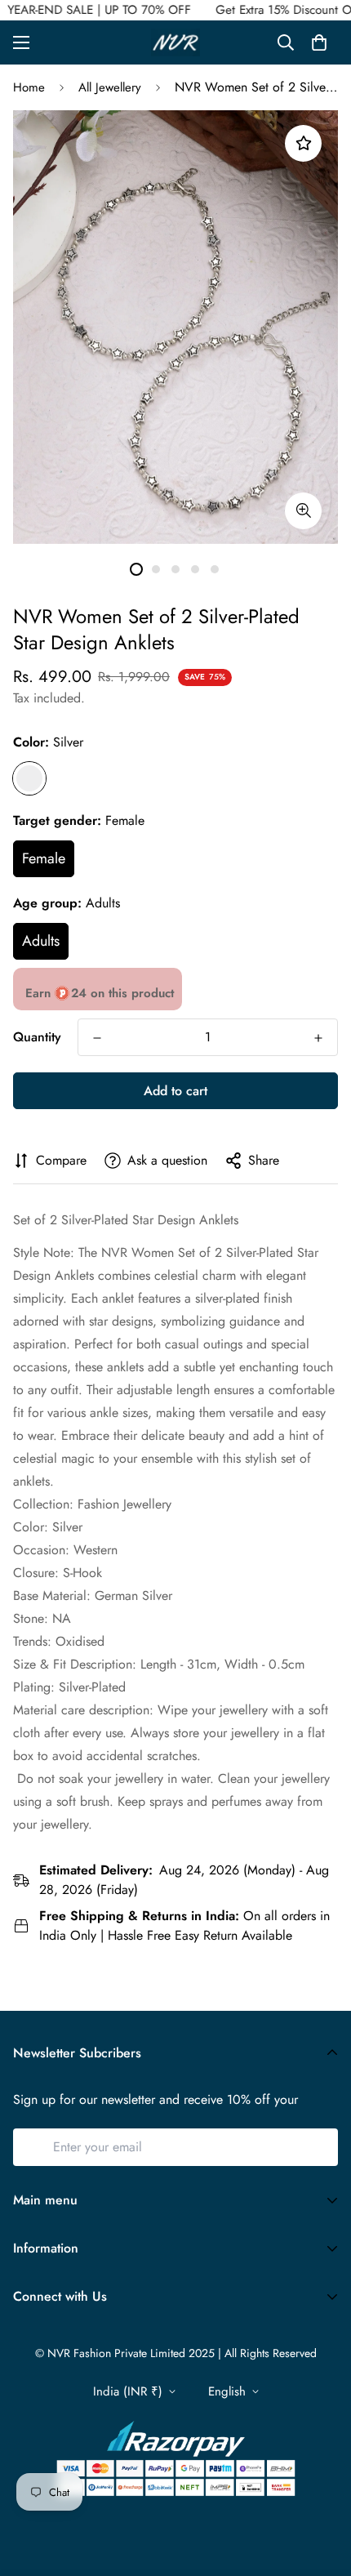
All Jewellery (110, 87)
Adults (41, 941)
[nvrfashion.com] (175, 42)
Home (29, 87)
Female (44, 858)
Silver (29, 778)
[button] (319, 42)
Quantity (37, 1037)
